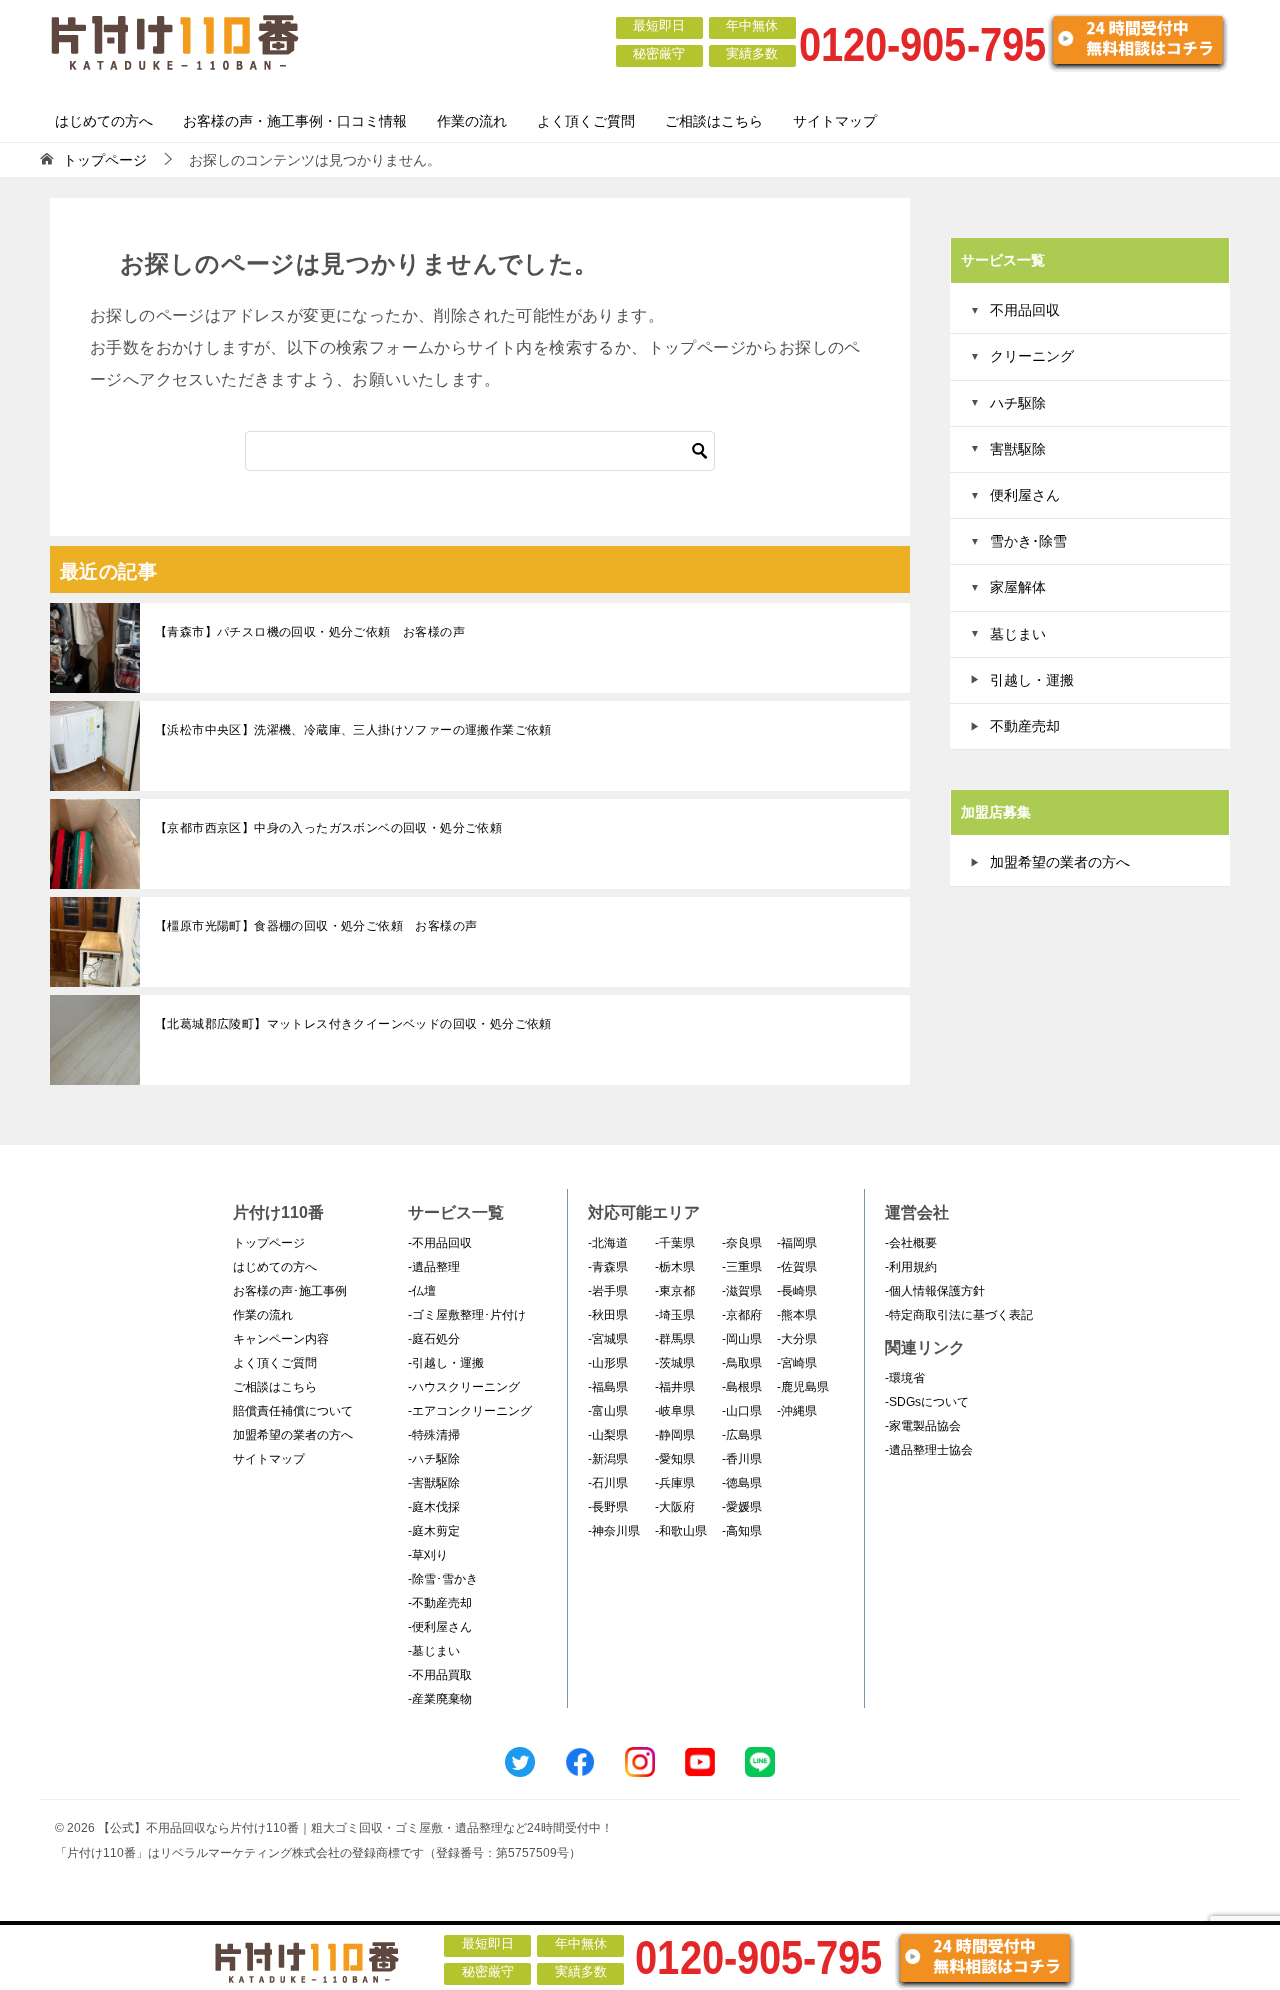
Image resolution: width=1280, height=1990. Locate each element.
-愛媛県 (742, 1507)
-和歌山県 (681, 1531)
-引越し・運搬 (446, 1363)
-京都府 (742, 1315)
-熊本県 (797, 1315)
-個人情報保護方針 (935, 1291)
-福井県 (675, 1387)
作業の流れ (472, 121)
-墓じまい (434, 1651)
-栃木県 (675, 1267)
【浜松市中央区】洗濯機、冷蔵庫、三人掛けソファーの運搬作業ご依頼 (353, 730)
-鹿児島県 (803, 1387)
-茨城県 (675, 1363)
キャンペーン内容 (281, 1339)
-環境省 (905, 1378)
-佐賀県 (797, 1267)
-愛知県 (675, 1459)
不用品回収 (1025, 310)
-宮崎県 (797, 1363)
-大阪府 (675, 1507)
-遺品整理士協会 (929, 1450)
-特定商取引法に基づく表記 (959, 1315)
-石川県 (608, 1483)
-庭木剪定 (434, 1531)
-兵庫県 (675, 1483)
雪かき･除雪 (1028, 541)
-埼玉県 (675, 1315)
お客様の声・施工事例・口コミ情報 (295, 121)
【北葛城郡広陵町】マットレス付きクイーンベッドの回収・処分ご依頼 (353, 1024)
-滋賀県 (742, 1291)
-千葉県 (675, 1243)
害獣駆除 (1018, 449)
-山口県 (742, 1411)
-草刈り (428, 1555)
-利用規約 (911, 1267)
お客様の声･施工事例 (290, 1291)
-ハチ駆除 (434, 1459)
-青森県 (608, 1267)
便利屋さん (1025, 495)
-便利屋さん (440, 1627)
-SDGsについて (927, 1402)
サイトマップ (835, 121)
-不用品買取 (440, 1675)
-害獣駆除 (434, 1483)
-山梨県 (608, 1435)
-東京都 (675, 1291)
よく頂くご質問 (586, 121)
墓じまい (1018, 634)
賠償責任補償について (293, 1411)
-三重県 (742, 1267)
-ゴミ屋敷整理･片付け (467, 1315)
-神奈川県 (614, 1531)
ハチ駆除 (1018, 403)
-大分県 (797, 1339)
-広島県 (742, 1435)
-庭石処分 (434, 1339)
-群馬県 (675, 1339)
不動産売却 (1025, 726)
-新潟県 (608, 1459)
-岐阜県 (675, 1411)
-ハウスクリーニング (464, 1387)
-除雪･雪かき (443, 1579)
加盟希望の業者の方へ (1060, 862)
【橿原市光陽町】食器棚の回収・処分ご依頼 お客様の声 (316, 926)
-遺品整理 (434, 1267)
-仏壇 (422, 1291)
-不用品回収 (440, 1243)
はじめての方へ (104, 121)
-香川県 (742, 1459)
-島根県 (742, 1387)
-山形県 (608, 1363)
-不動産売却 (440, 1603)
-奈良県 (742, 1243)
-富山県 (608, 1411)
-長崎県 (797, 1291)
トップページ (269, 1243)
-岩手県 (608, 1291)
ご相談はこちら (714, 121)
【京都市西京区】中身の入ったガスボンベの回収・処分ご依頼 (328, 828)
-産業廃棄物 (440, 1699)
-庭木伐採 (434, 1507)
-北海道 (608, 1243)
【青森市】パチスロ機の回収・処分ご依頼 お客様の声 (310, 632)
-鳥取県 (742, 1363)
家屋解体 (1018, 587)
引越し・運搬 (1032, 680)
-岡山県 (742, 1339)
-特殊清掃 (434, 1435)
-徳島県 (742, 1483)
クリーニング (1032, 356)
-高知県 (742, 1531)
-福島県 (608, 1387)
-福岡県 (797, 1243)
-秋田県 (608, 1315)
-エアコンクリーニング (470, 1411)
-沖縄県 (797, 1411)
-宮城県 (608, 1339)
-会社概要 (911, 1243)
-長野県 (608, 1507)
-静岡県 (675, 1435)
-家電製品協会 (923, 1426)
